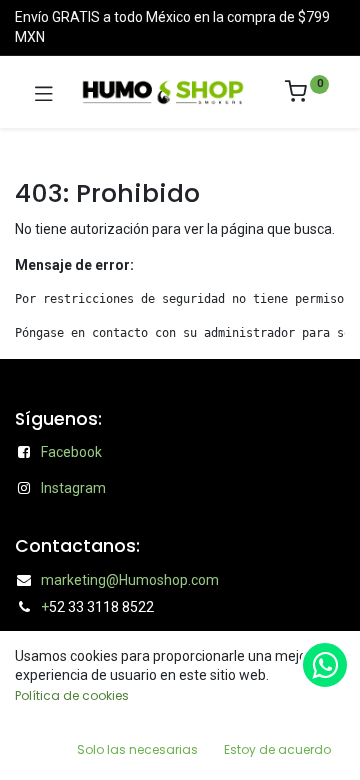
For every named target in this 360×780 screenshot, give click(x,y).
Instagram (73, 488)
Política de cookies (72, 695)
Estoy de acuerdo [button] (277, 749)
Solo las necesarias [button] (137, 749)
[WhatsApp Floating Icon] (325, 665)
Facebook (71, 452)
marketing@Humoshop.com (130, 580)
